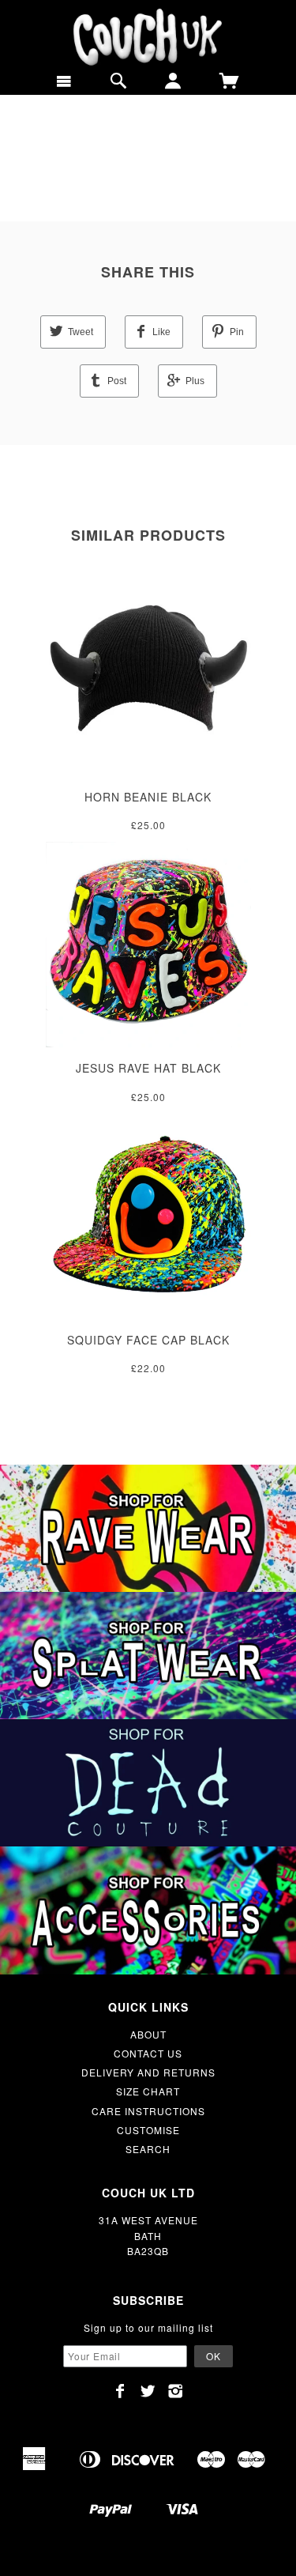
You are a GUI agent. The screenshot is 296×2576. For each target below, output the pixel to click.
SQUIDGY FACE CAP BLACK (148, 1340)
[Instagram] (176, 2391)
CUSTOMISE (148, 2130)
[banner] (148, 38)
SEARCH (148, 2149)
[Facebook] (120, 2391)
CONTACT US (148, 2053)
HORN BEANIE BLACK (148, 797)
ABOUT (148, 2034)
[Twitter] (148, 2391)
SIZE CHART (148, 2091)
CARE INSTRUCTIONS (148, 2111)
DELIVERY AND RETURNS (148, 2072)
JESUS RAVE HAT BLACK (148, 1068)
